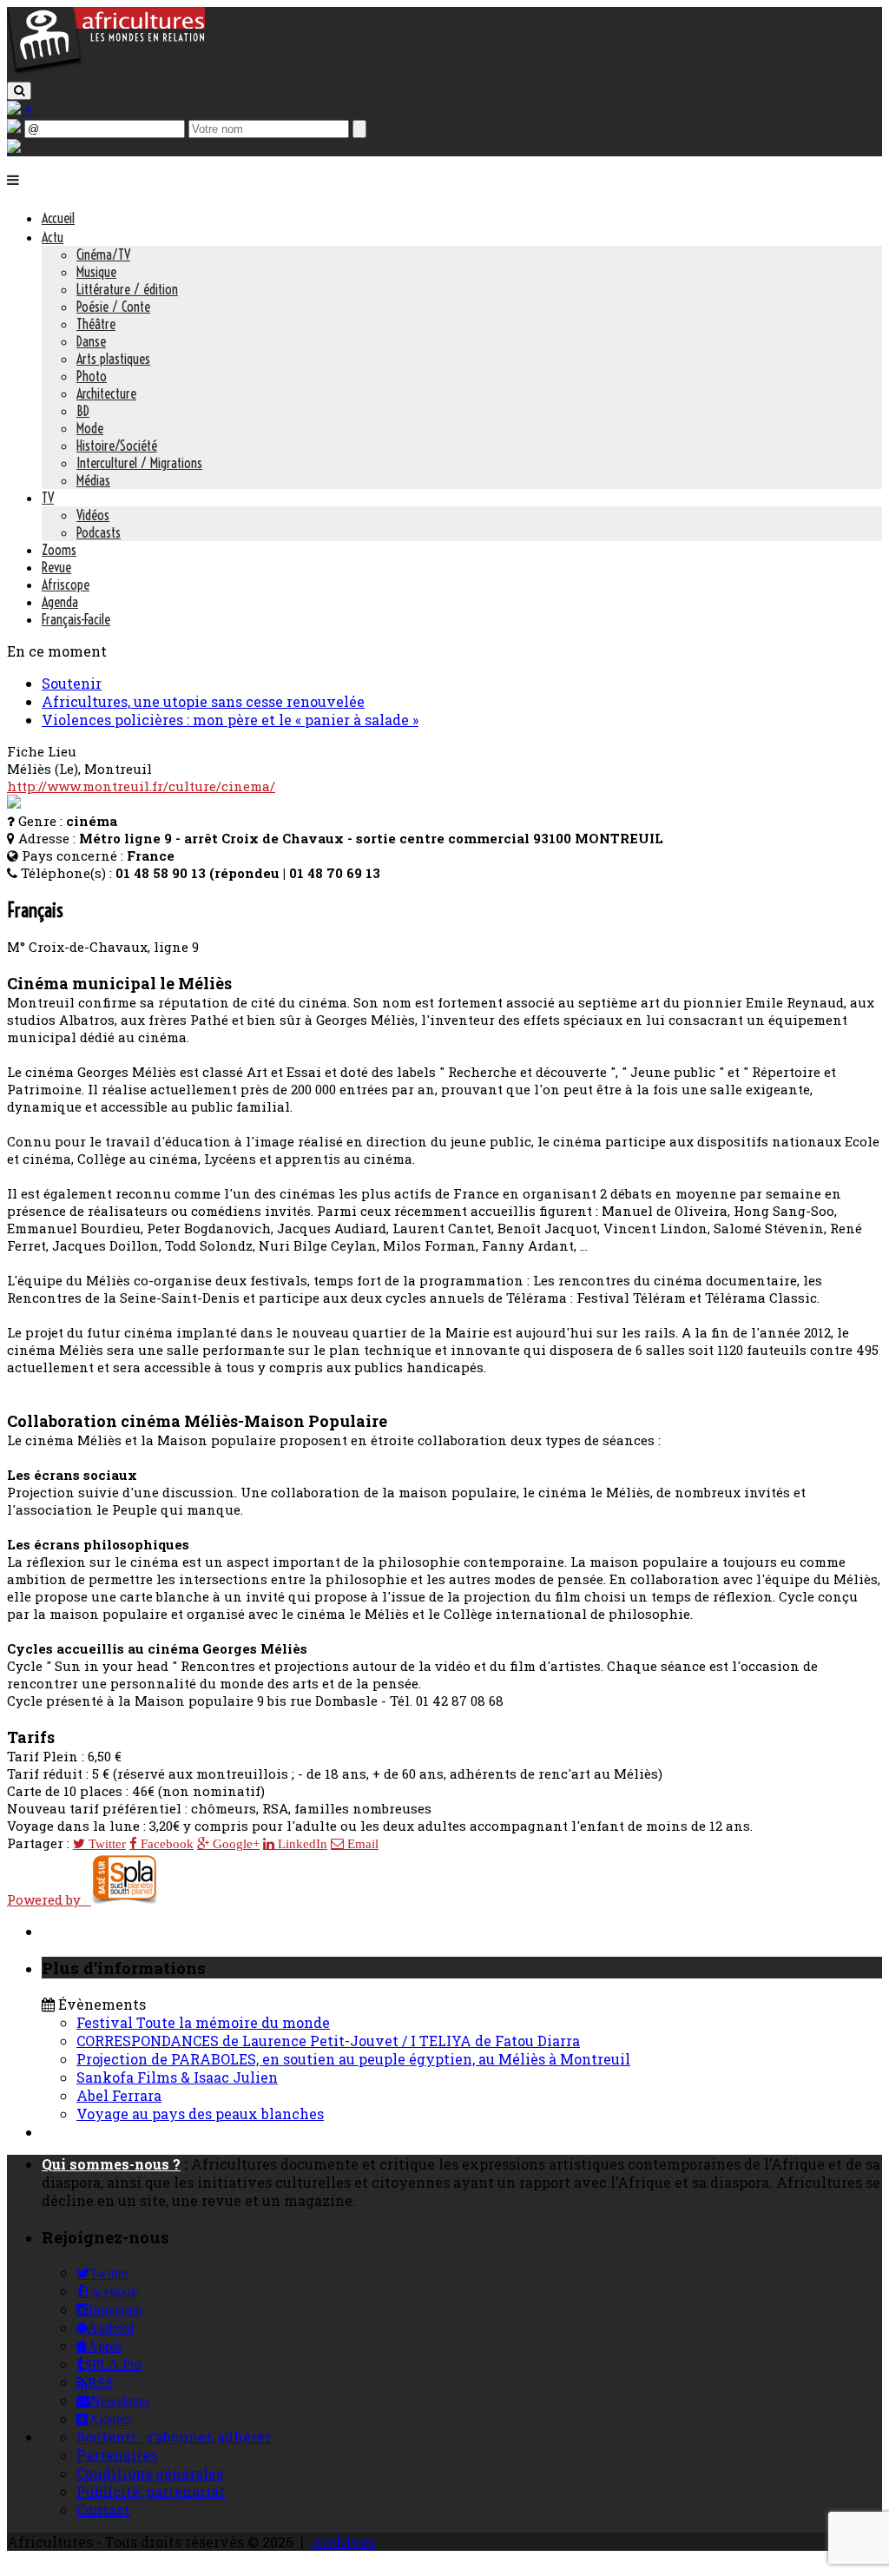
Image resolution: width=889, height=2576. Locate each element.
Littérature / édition (127, 289)
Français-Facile (76, 619)
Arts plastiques (113, 359)
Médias (93, 480)
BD (83, 411)
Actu (53, 237)
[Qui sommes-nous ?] (14, 147)
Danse (91, 341)
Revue (56, 567)
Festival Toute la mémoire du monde (203, 2022)
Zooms (59, 550)
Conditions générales (150, 2473)
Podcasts (99, 532)
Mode (90, 428)
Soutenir (72, 683)
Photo (92, 376)
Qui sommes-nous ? (111, 2164)
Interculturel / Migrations (139, 463)
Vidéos (93, 515)
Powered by (49, 1899)
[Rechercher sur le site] (19, 91)
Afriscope (66, 585)
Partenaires (117, 2455)
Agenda (60, 602)
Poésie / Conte (113, 307)
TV (48, 498)
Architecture (106, 393)
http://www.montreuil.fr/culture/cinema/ (141, 786)
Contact (103, 2510)
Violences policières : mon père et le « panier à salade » (230, 720)
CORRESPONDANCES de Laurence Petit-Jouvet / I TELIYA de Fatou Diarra (328, 2041)
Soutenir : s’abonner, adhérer (174, 2437)
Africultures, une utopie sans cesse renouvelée (203, 701)
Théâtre (96, 324)
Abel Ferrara (119, 2095)
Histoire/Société (117, 446)
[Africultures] (106, 71)
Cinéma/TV (103, 254)
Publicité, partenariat (151, 2491)
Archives (343, 2542)
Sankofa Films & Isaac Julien (177, 2077)
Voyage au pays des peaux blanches (200, 2114)
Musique (96, 272)
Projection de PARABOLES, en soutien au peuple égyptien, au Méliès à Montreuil (353, 2059)
